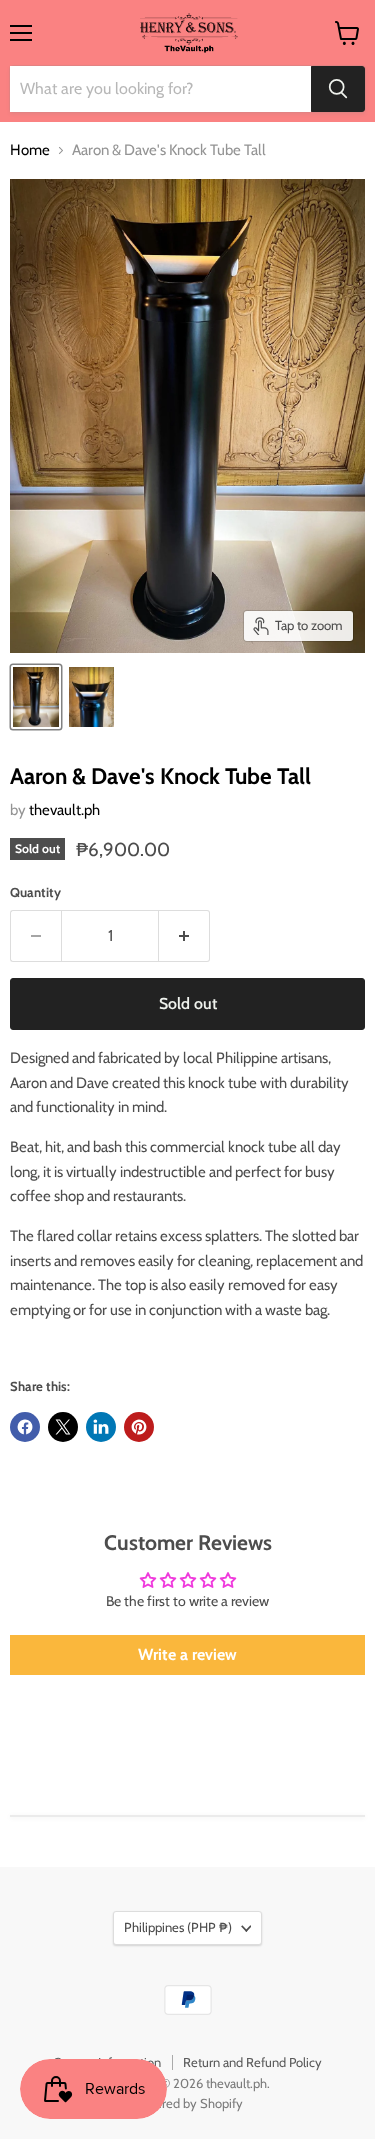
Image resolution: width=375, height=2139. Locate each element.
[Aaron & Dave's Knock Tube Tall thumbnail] (36, 697)
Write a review (187, 1654)
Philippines (178, 1927)
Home (30, 150)
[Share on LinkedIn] (101, 1427)
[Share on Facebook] (25, 1427)
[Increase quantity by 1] (184, 936)
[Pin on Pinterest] (139, 1427)
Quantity (35, 892)
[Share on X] (63, 1427)
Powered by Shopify (187, 2103)
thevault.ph (64, 810)
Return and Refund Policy (252, 2062)
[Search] (338, 89)
